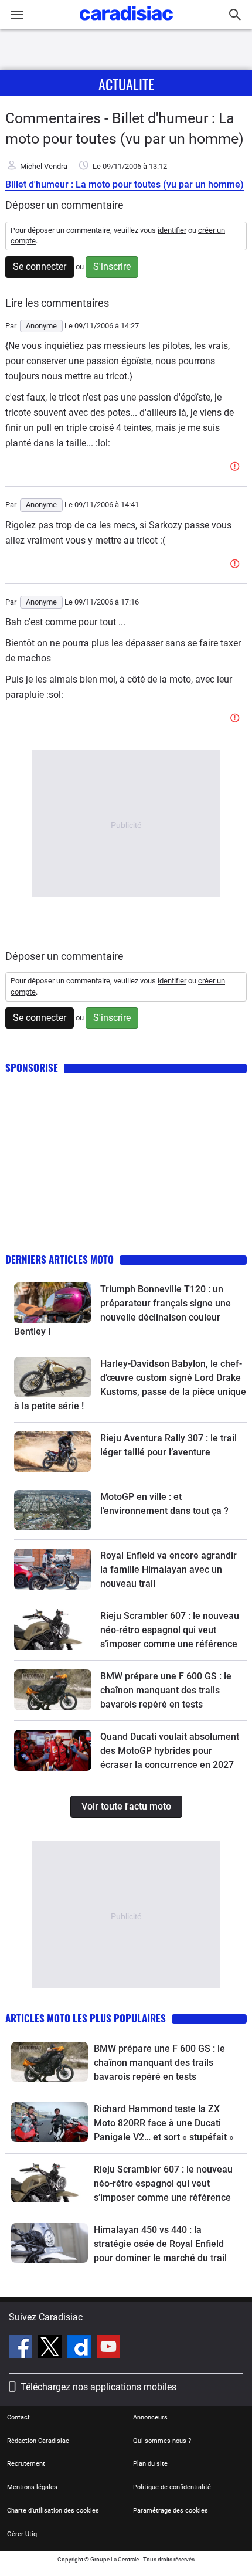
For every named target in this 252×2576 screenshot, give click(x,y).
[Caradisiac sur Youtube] (108, 2348)
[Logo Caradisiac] (126, 24)
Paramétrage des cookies (171, 2511)
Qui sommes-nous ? (162, 2441)
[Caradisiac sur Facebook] (22, 2348)
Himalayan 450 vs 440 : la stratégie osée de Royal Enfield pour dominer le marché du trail (160, 2244)
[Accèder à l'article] (53, 1303)
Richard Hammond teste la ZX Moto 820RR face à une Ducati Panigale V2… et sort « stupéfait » (164, 2123)
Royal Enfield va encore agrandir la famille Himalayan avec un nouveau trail (168, 1569)
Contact (18, 2417)
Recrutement (26, 2464)
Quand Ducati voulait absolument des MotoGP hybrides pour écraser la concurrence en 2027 (170, 1751)
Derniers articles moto (59, 1259)
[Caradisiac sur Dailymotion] (81, 2348)
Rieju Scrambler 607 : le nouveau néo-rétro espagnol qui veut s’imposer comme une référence (170, 1630)
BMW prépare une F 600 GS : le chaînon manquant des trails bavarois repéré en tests (166, 1690)
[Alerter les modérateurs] (237, 467)
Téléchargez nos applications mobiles (98, 2387)
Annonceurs (150, 2417)
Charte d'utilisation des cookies (53, 2511)
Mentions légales (32, 2487)
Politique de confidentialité (172, 2487)
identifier (172, 230)
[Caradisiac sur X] (51, 2348)
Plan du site (150, 2464)
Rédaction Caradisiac (38, 2441)
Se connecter (40, 267)
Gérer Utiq (22, 2534)
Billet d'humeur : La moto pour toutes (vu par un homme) (125, 184)
